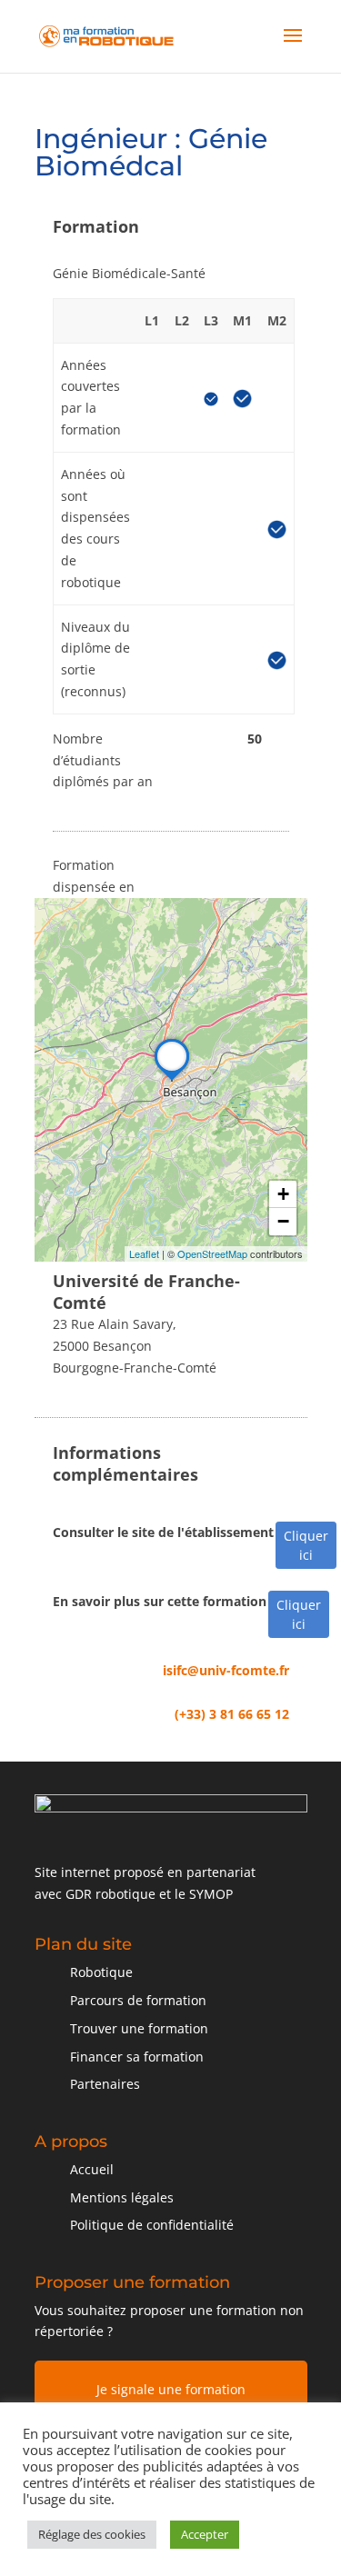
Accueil (92, 2169)
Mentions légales (122, 2197)
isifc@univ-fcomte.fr (226, 1670)
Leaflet (144, 1253)
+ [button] (283, 1194)
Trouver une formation (139, 2028)
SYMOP (211, 1894)
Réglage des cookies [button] (92, 2534)
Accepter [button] (205, 2534)
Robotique (101, 1972)
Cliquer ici (306, 1545)
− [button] (283, 1221)
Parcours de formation (138, 2000)
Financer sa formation (137, 2057)
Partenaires (105, 2084)
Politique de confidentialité (152, 2225)
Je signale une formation (171, 2389)
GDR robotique (110, 1894)
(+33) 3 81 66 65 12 (232, 1714)
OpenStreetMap (212, 1253)
